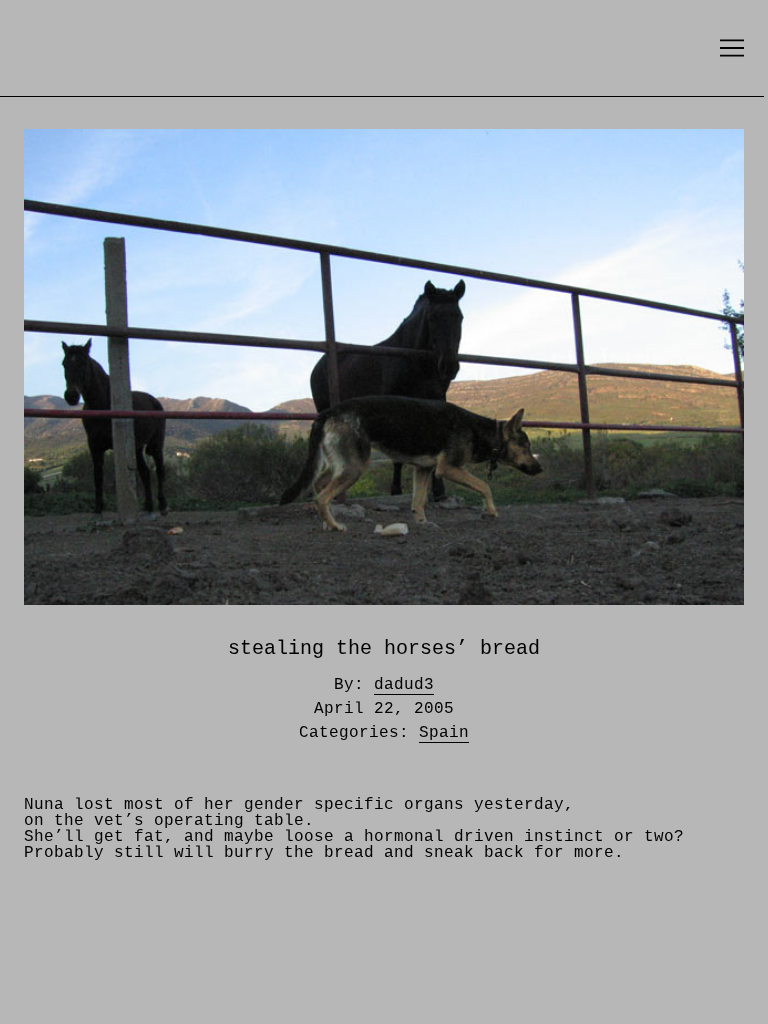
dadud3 (404, 685)
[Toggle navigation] (732, 48)
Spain (444, 733)
